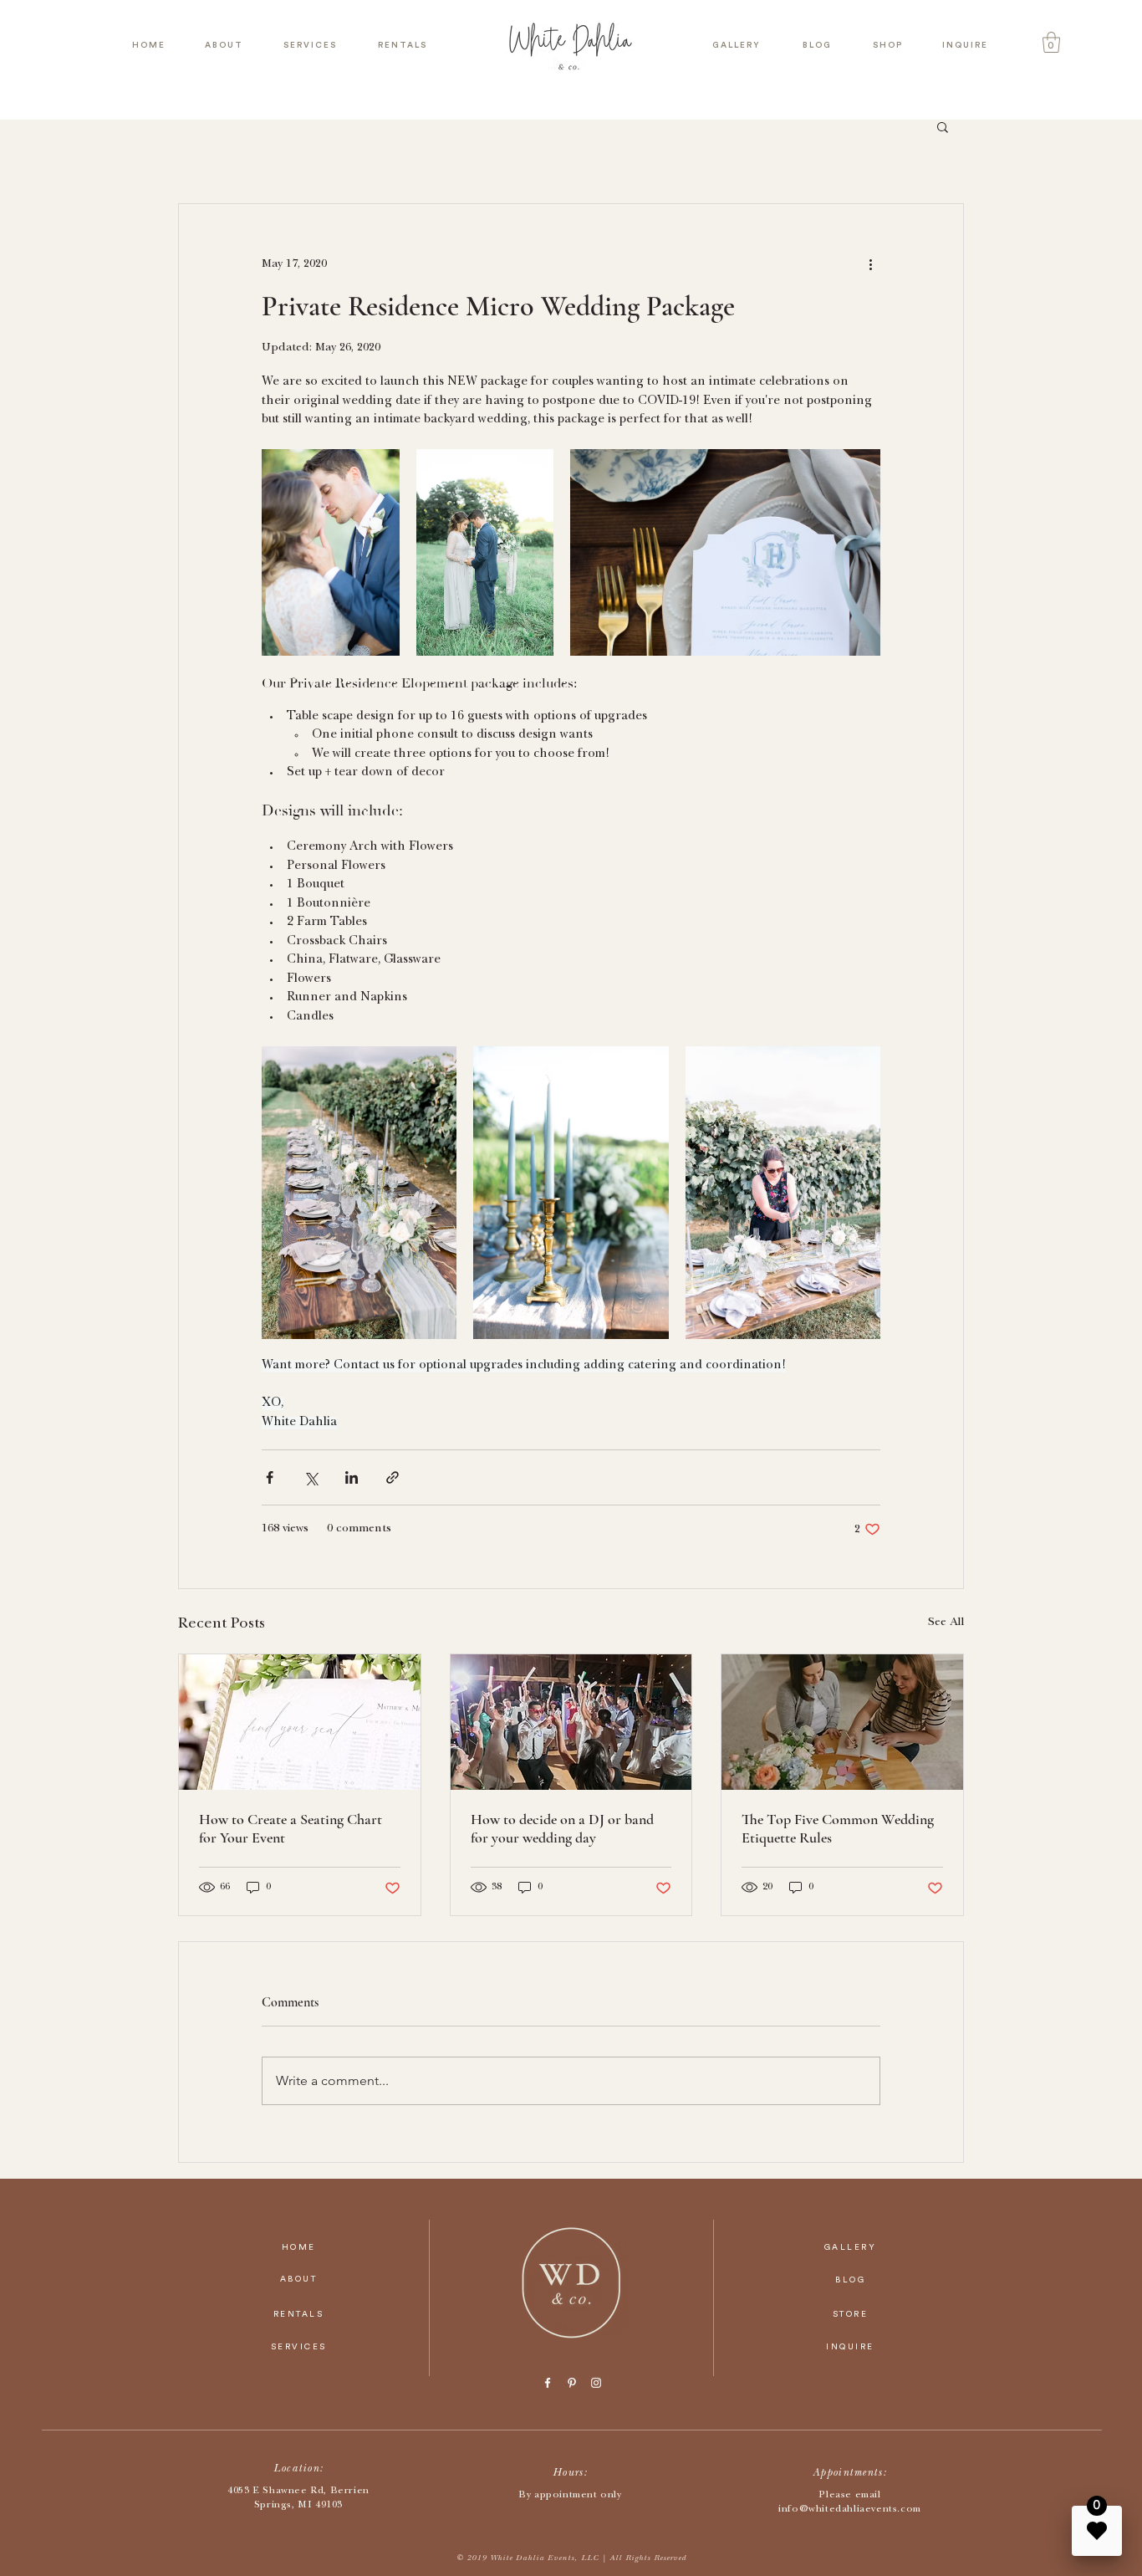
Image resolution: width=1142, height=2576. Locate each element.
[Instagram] (596, 2383)
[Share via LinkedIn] (352, 1477)
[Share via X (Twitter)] (311, 1477)
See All (946, 1623)
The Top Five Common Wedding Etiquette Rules (838, 1828)
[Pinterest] (572, 2383)
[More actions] (870, 264)
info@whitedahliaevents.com (850, 2510)
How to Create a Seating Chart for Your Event (291, 1828)
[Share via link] (393, 1477)
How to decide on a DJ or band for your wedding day (562, 1828)
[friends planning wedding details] (842, 1722)
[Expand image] (331, 552)
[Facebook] (548, 2383)
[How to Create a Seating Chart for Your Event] (300, 1722)
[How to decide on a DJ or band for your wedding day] (571, 1722)
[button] (1051, 42)
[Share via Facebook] (270, 1477)
